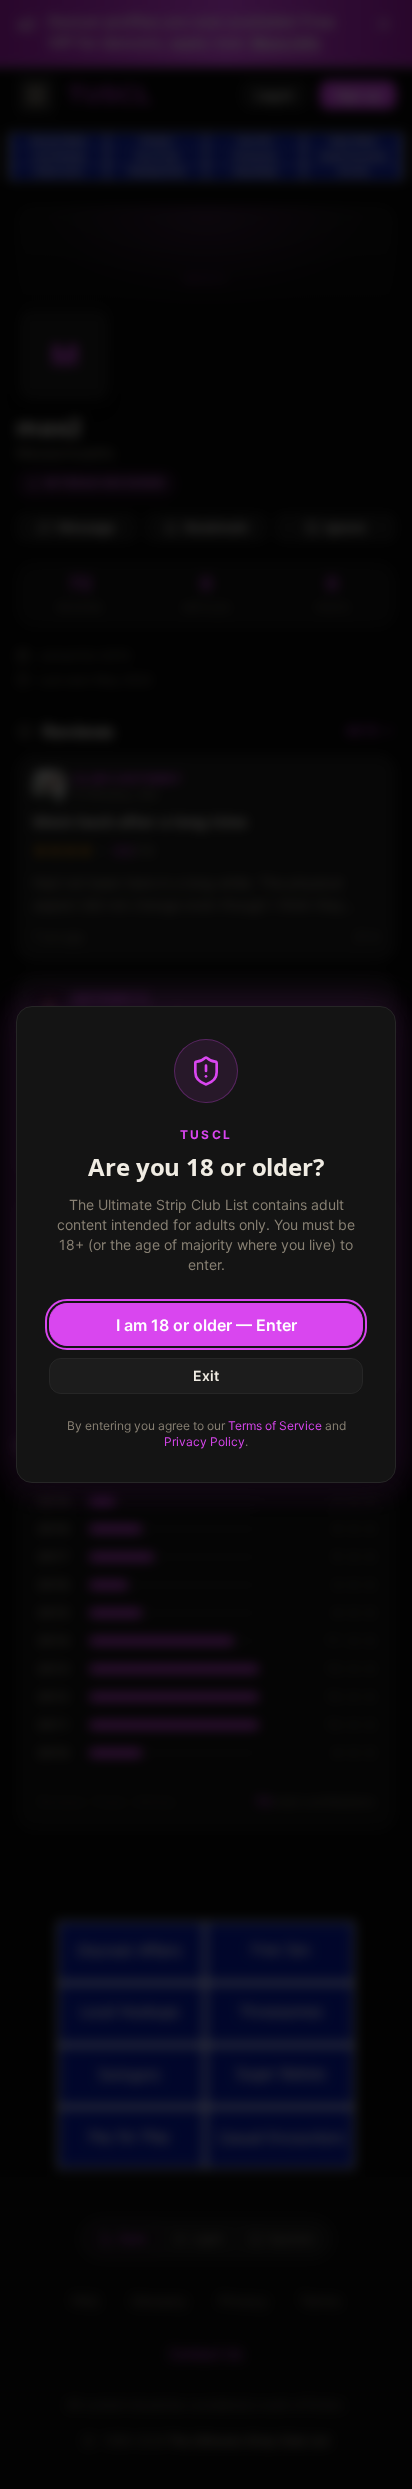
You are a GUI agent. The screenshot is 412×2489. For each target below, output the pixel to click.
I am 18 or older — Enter (206, 1325)
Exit (206, 1375)
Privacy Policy (204, 1441)
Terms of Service (275, 1425)
